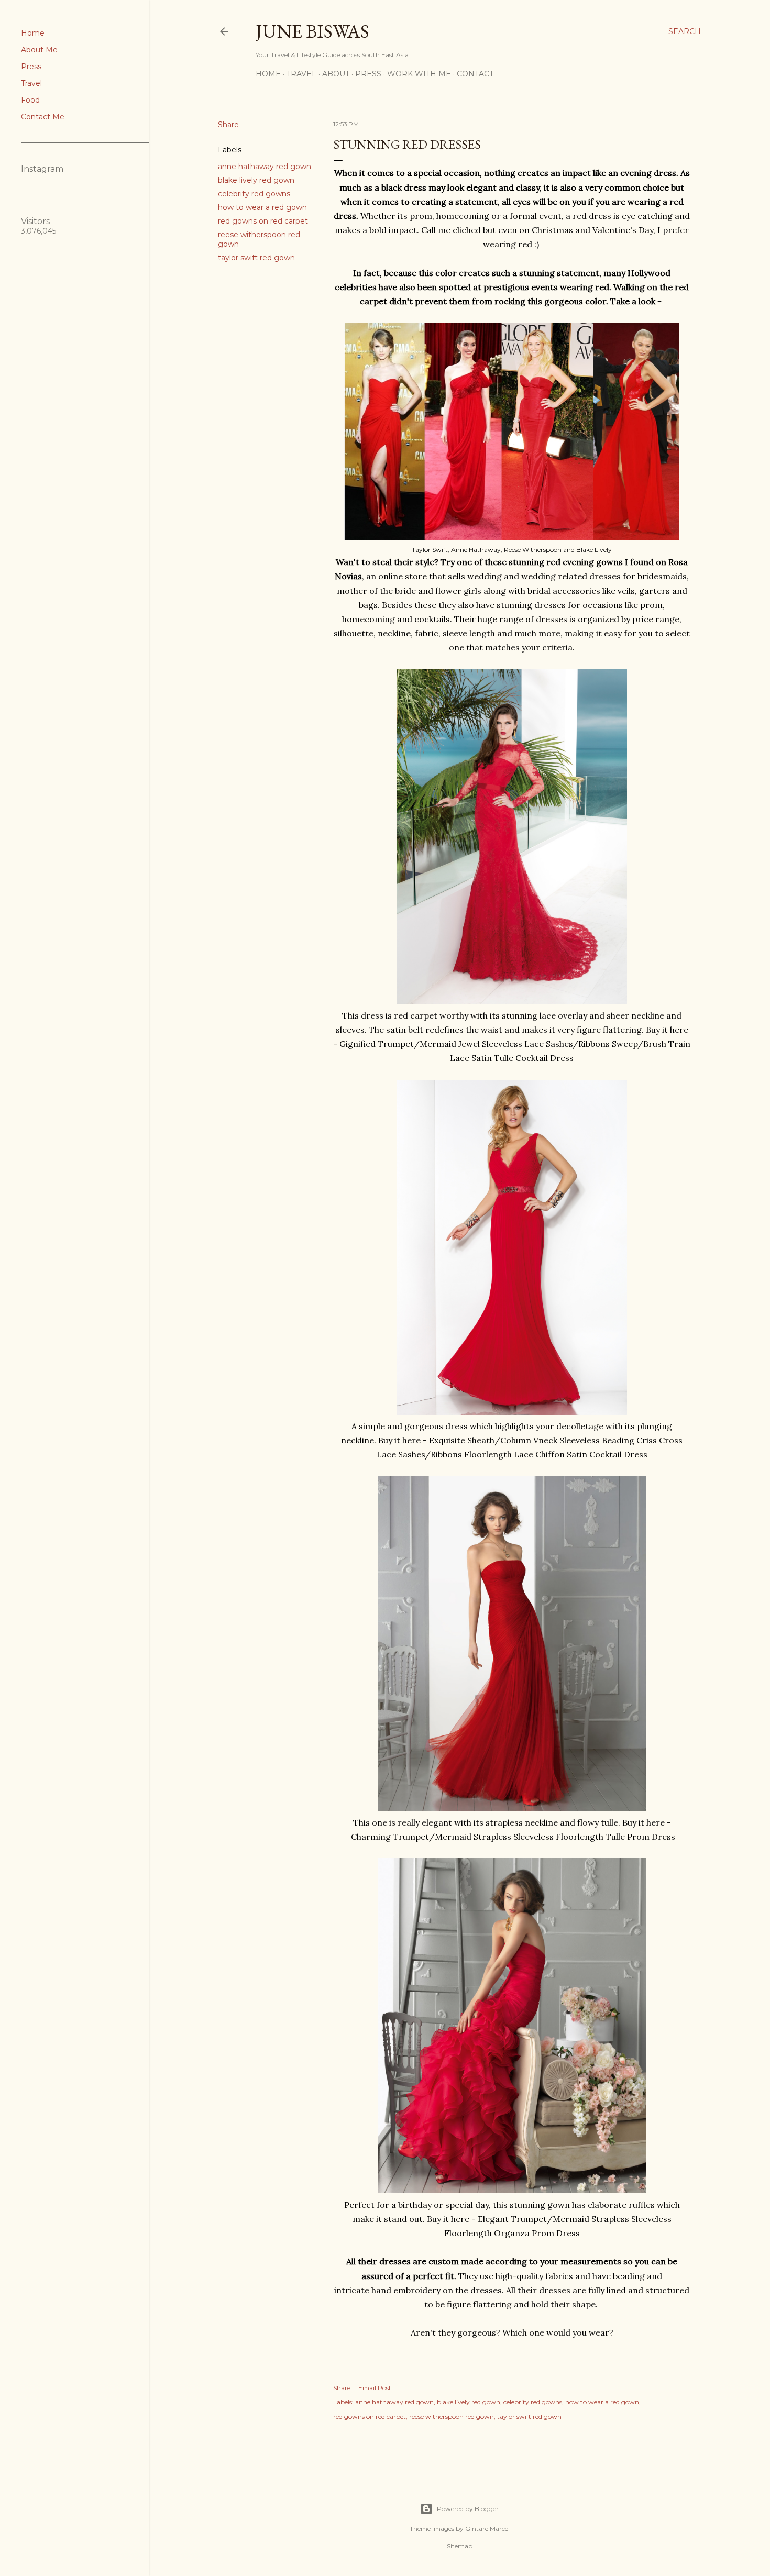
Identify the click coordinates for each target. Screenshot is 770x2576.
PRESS (368, 74)
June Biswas (312, 31)
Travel (31, 83)
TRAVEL (301, 74)
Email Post (375, 2388)
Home (33, 33)
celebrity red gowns (254, 194)
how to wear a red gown (262, 207)
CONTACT (475, 74)
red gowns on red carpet (263, 221)
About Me (39, 50)
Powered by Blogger (468, 2509)
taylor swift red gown (256, 258)
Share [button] (228, 125)
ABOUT (336, 74)
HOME (268, 74)
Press (31, 67)
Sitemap (460, 2546)
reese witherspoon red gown (452, 2417)
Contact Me (43, 117)
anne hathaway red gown (265, 167)
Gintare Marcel (487, 2529)
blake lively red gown (256, 180)
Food (30, 100)
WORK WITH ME (419, 74)
